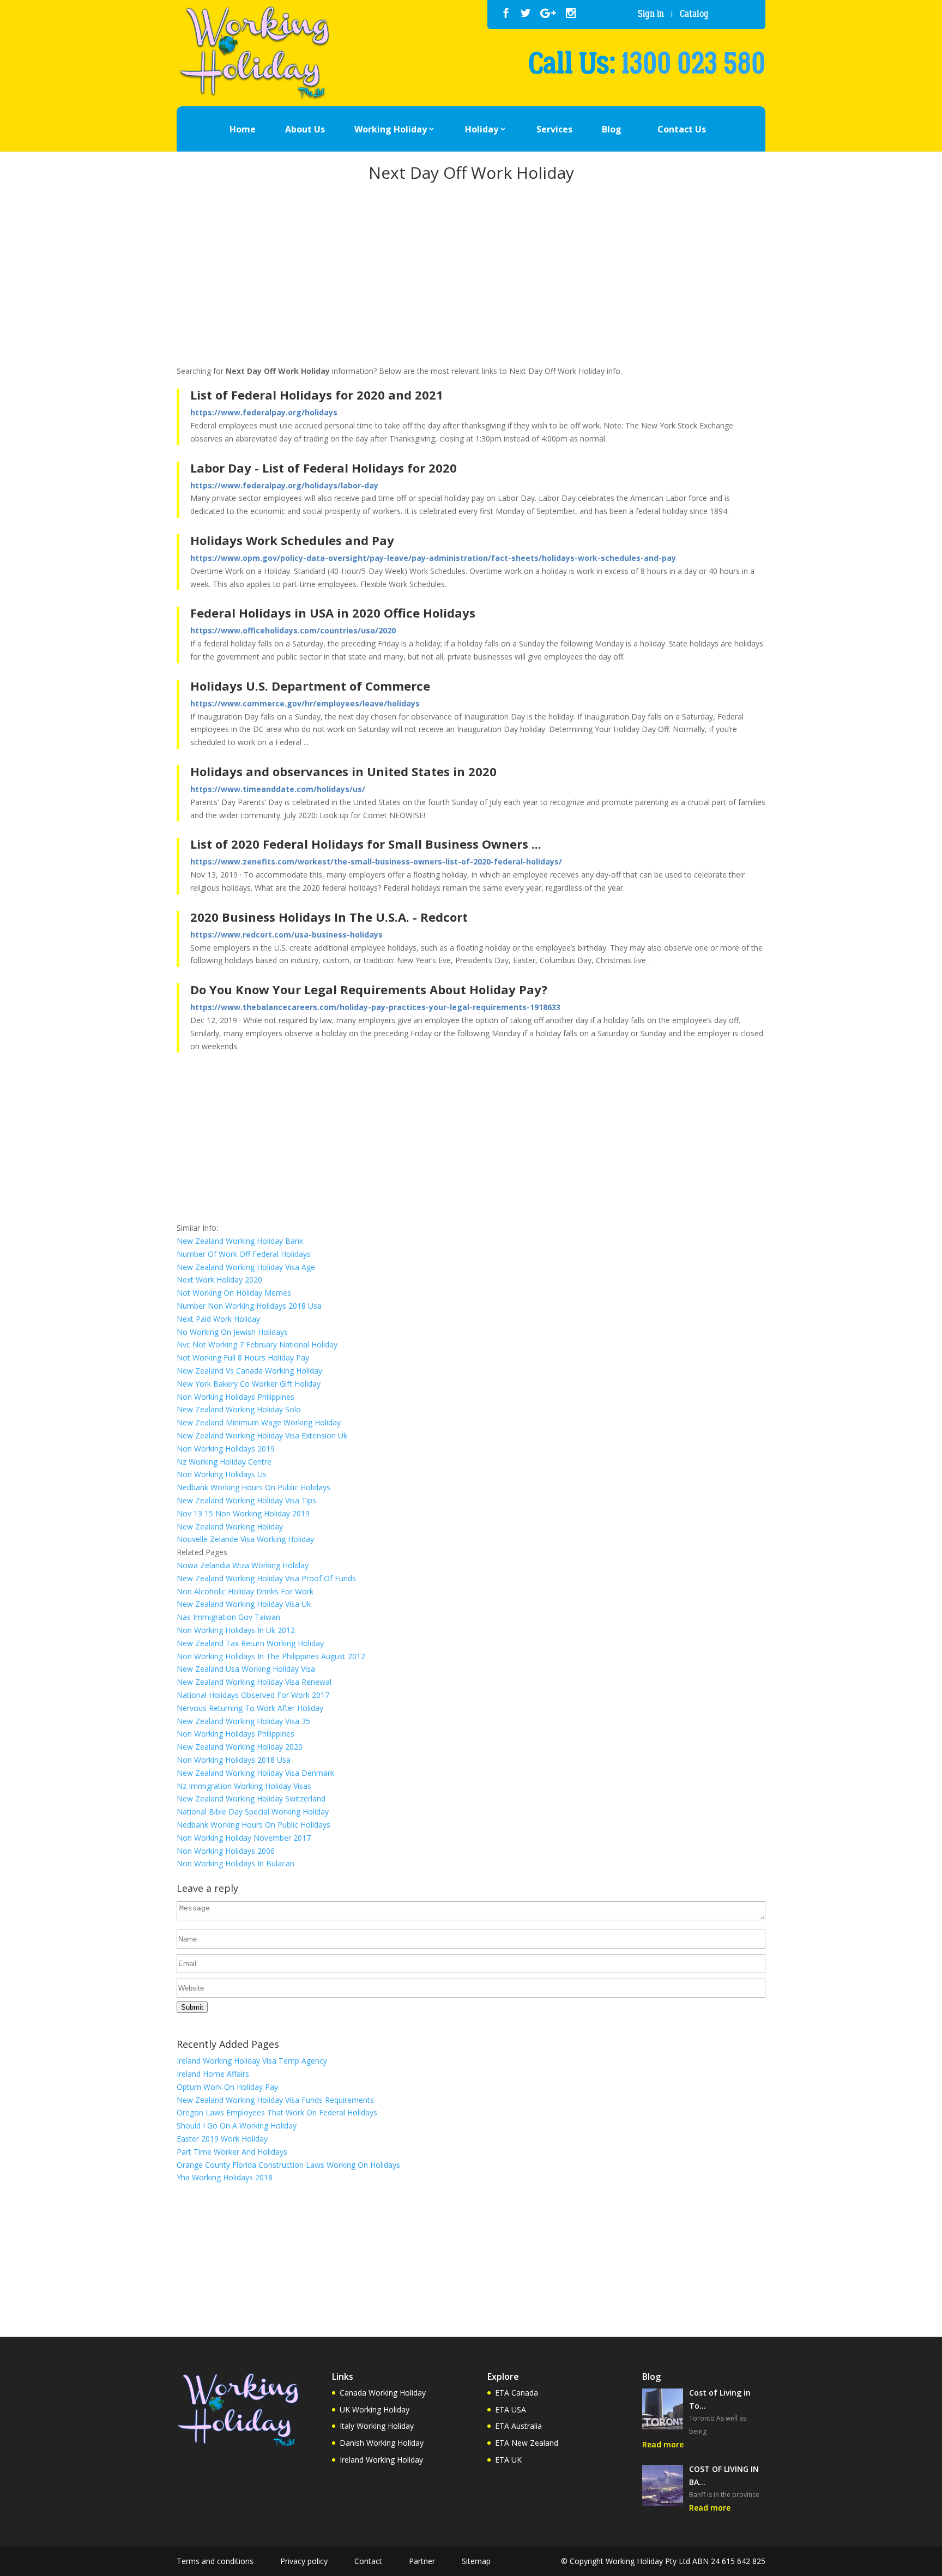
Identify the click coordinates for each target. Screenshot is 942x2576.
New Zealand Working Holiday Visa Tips (246, 1500)
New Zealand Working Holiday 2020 (240, 1747)
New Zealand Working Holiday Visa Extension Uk (262, 1435)
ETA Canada (517, 2393)
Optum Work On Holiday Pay (227, 2087)
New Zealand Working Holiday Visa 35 (243, 1721)
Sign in (651, 14)
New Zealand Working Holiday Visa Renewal (254, 1682)
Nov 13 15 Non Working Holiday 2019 (243, 1513)
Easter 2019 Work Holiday (222, 2139)
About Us (305, 129)
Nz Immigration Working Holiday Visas (244, 1786)
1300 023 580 (693, 64)
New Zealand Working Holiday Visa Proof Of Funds (266, 1578)
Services (554, 129)
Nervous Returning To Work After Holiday (250, 1708)
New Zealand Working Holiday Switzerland (251, 1798)
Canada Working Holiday (383, 2393)
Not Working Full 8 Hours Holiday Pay (243, 1357)
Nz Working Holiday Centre (224, 1462)
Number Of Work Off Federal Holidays (244, 1254)
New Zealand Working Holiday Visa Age (246, 1267)
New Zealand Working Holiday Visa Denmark (255, 1773)
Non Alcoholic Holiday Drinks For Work (245, 1591)
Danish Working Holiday (382, 2443)
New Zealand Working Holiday (230, 1526)
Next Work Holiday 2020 (219, 1280)
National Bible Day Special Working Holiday (253, 1812)
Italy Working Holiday (377, 2426)
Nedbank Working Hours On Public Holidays (253, 1487)
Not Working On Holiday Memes (234, 1293)
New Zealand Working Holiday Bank (240, 1241)
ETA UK (508, 2460)
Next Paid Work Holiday (218, 1319)
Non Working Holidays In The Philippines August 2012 (271, 1656)
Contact (368, 2561)
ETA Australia (518, 2426)
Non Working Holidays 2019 (226, 1449)
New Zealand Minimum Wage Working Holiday (259, 1422)
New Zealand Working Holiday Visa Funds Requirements (275, 2100)
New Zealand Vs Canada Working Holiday (249, 1371)
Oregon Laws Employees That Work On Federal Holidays (277, 2112)
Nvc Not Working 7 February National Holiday (257, 1344)
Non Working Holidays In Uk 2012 (236, 1630)
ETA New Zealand (527, 2443)
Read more (663, 2444)
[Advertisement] (471, 276)
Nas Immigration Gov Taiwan (228, 1617)
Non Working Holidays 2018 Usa (234, 1760)
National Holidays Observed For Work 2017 (253, 1695)
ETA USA (511, 2409)
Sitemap (476, 2561)
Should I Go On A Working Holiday (237, 2125)
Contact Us (682, 129)
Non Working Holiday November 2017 (244, 1838)
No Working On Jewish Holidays (232, 1332)
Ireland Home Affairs (213, 2074)
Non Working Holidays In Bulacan (235, 1863)
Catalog (694, 14)
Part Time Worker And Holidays (232, 2152)
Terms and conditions (215, 2561)
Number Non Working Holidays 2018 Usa (249, 1306)
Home (243, 129)
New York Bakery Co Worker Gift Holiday (249, 1384)
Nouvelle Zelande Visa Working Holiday (245, 1539)
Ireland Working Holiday (381, 2460)
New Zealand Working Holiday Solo (239, 1409)
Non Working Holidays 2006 (226, 1851)
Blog (612, 129)
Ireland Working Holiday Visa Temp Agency (252, 2061)
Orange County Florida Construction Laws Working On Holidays (288, 2165)
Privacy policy (304, 2561)
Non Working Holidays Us (222, 1474)
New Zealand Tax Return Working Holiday (250, 1643)
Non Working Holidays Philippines (235, 1397)
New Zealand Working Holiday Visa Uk (244, 1604)
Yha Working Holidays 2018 (225, 2177)
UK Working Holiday (375, 2409)
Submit (192, 2007)
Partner (422, 2561)
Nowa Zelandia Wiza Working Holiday (243, 1565)
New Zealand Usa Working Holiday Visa (246, 1669)
